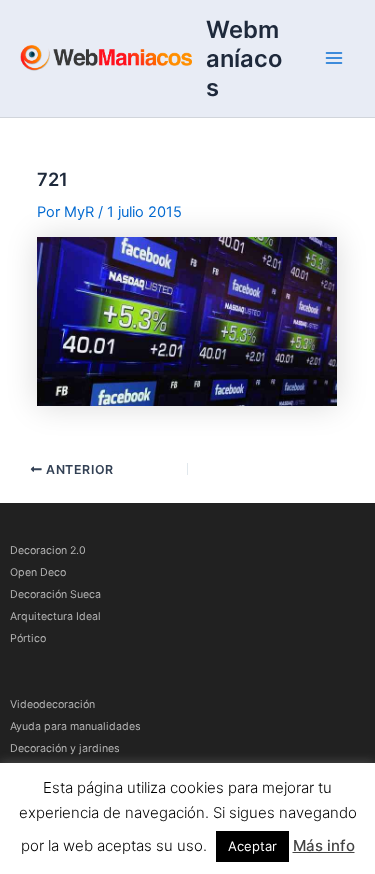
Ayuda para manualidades (75, 726)
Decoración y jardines (65, 748)
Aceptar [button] (252, 846)
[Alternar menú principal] (334, 58)
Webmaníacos (244, 58)
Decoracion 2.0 (48, 550)
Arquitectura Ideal (55, 616)
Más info (324, 845)
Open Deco (38, 572)
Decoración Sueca (55, 594)
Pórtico (28, 638)
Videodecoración (52, 704)
